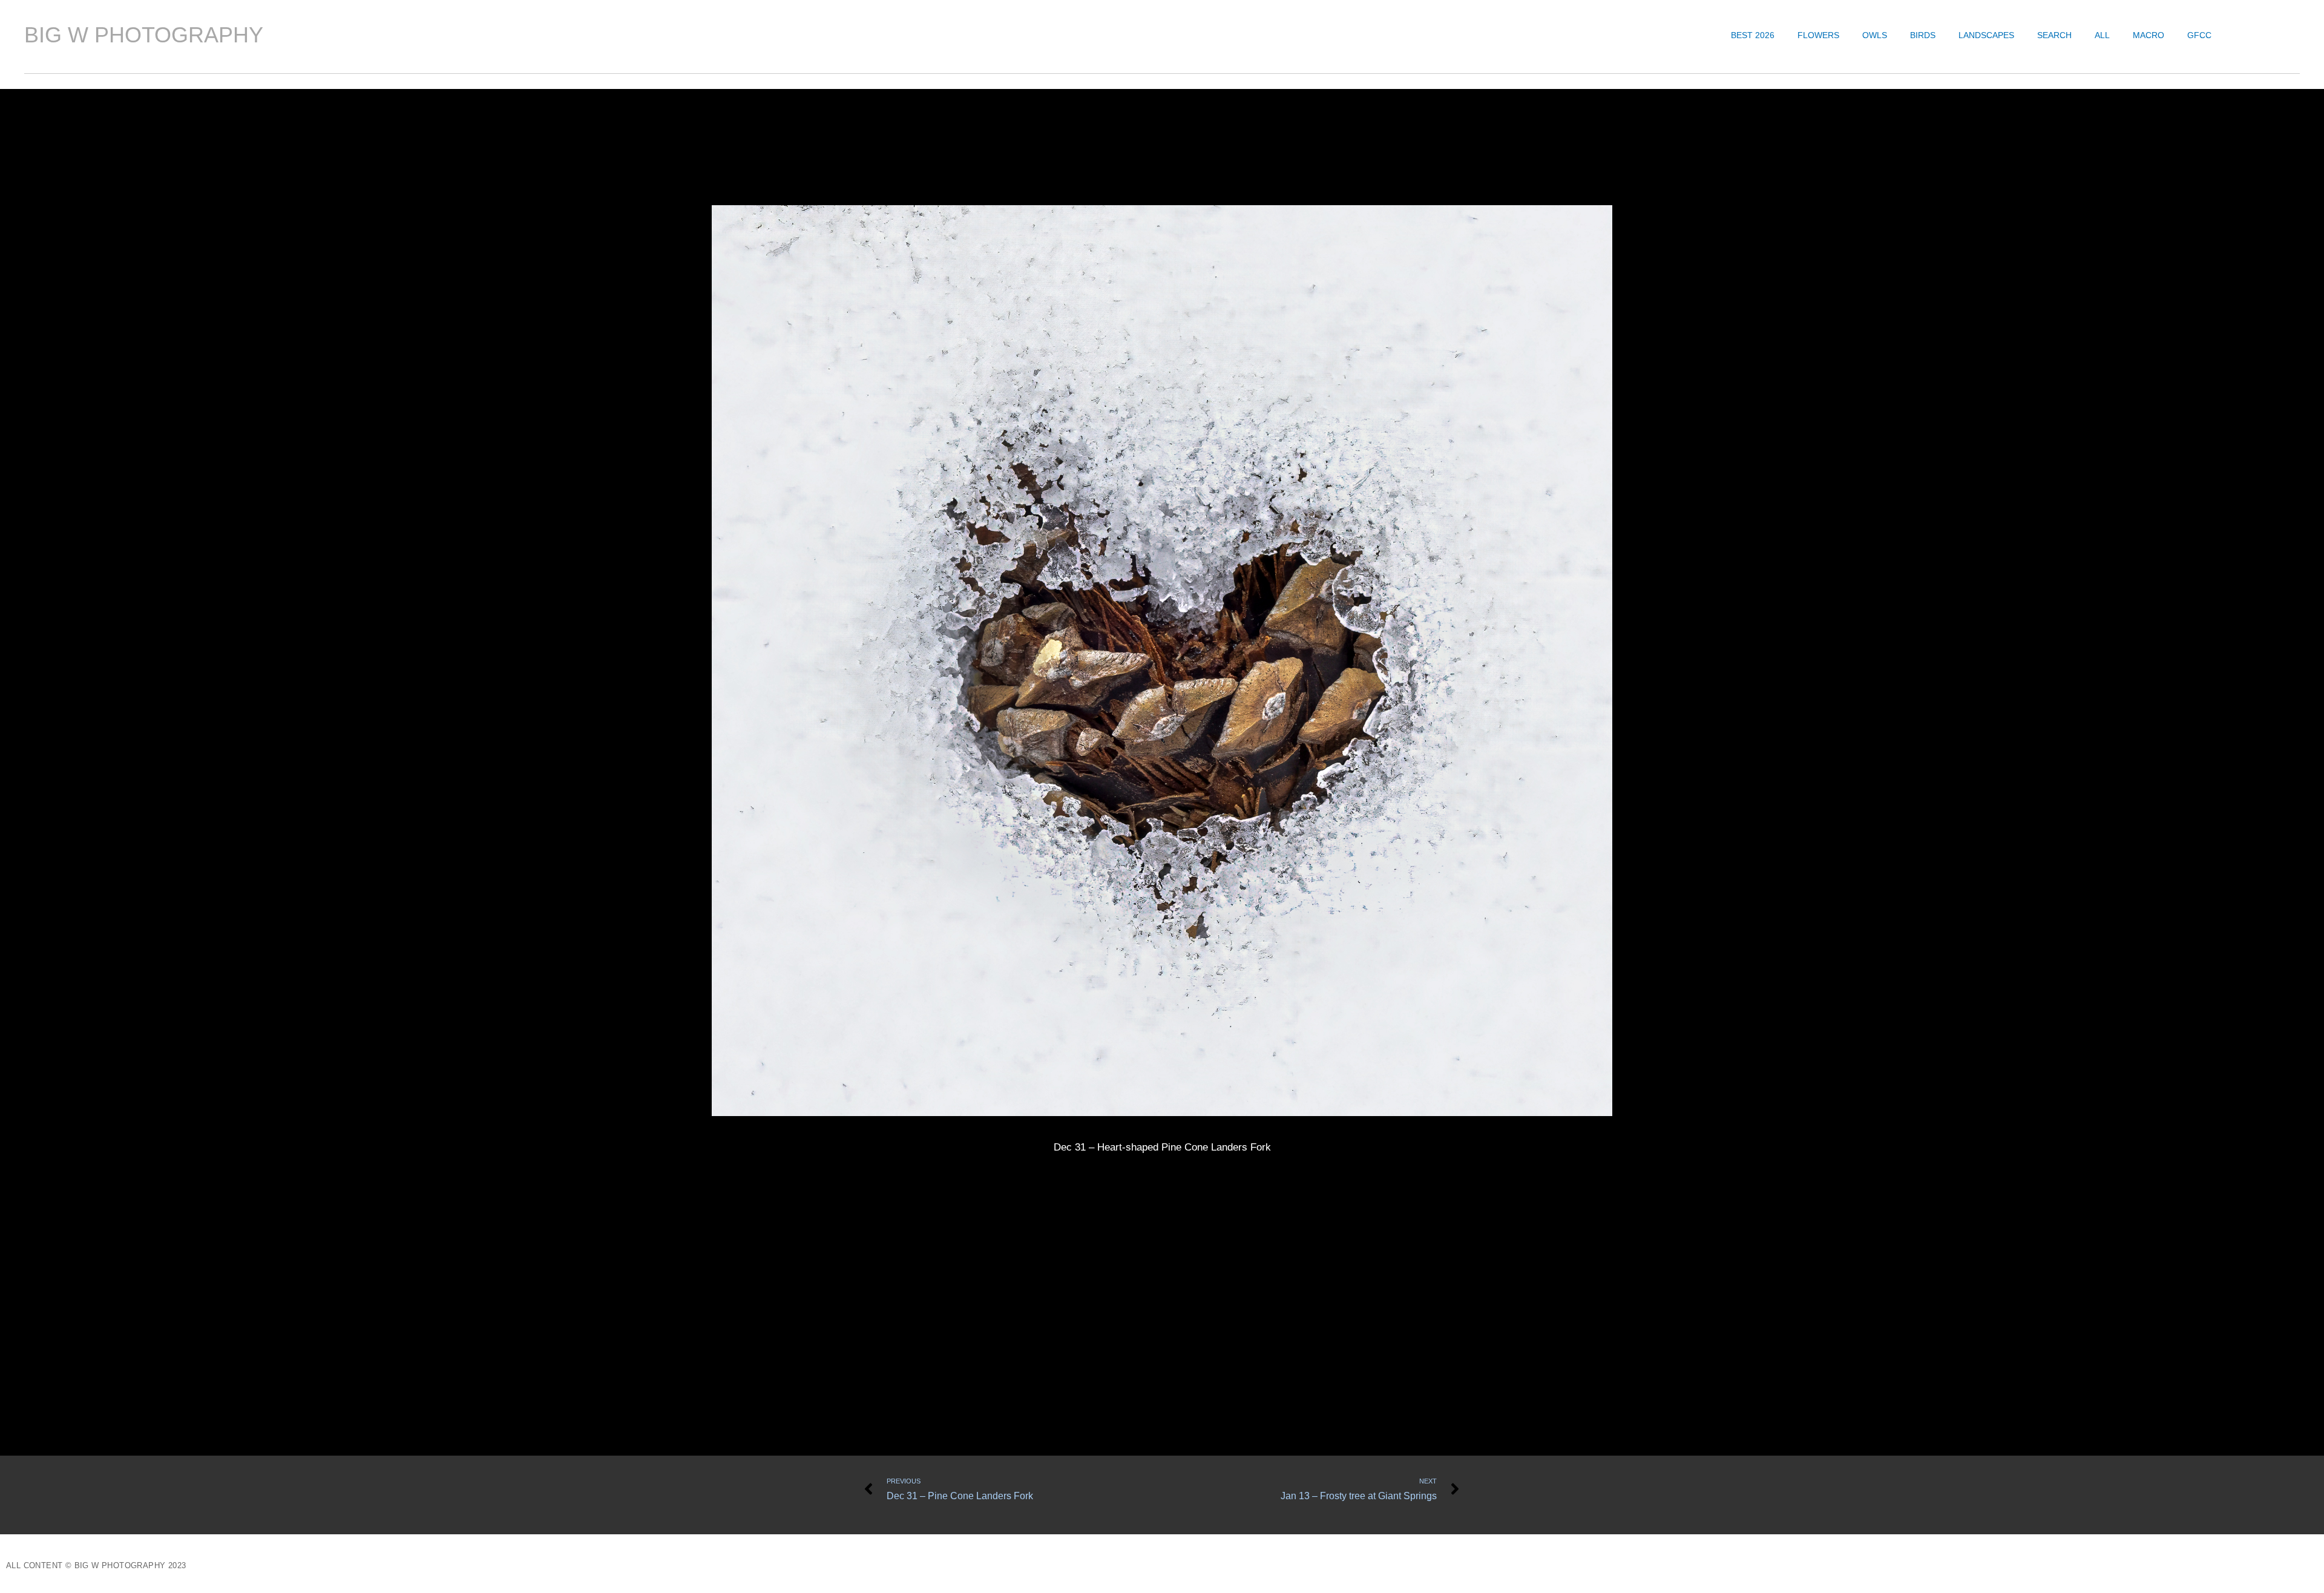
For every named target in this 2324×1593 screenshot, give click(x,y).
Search (2054, 35)
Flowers (1818, 35)
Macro (2148, 35)
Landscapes (1986, 35)
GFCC (2199, 35)
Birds (1923, 35)
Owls (1875, 35)
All (2102, 35)
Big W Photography (144, 35)
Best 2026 (1753, 35)
